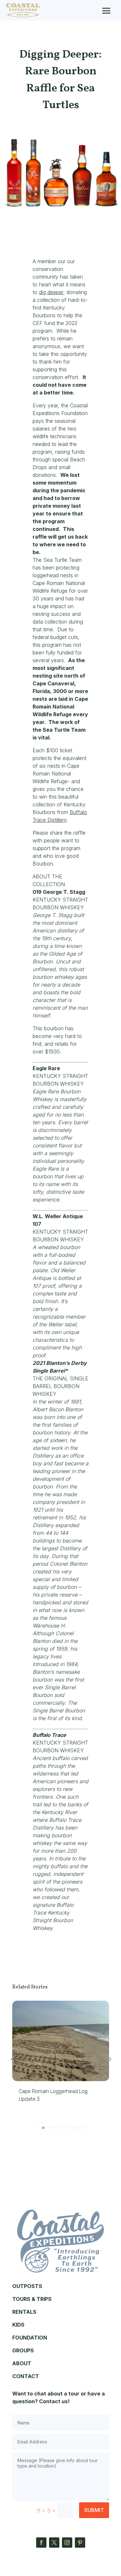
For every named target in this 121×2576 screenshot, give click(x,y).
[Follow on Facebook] (41, 2543)
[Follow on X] (54, 2543)
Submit (94, 2510)
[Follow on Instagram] (67, 2543)
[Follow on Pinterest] (80, 2543)
